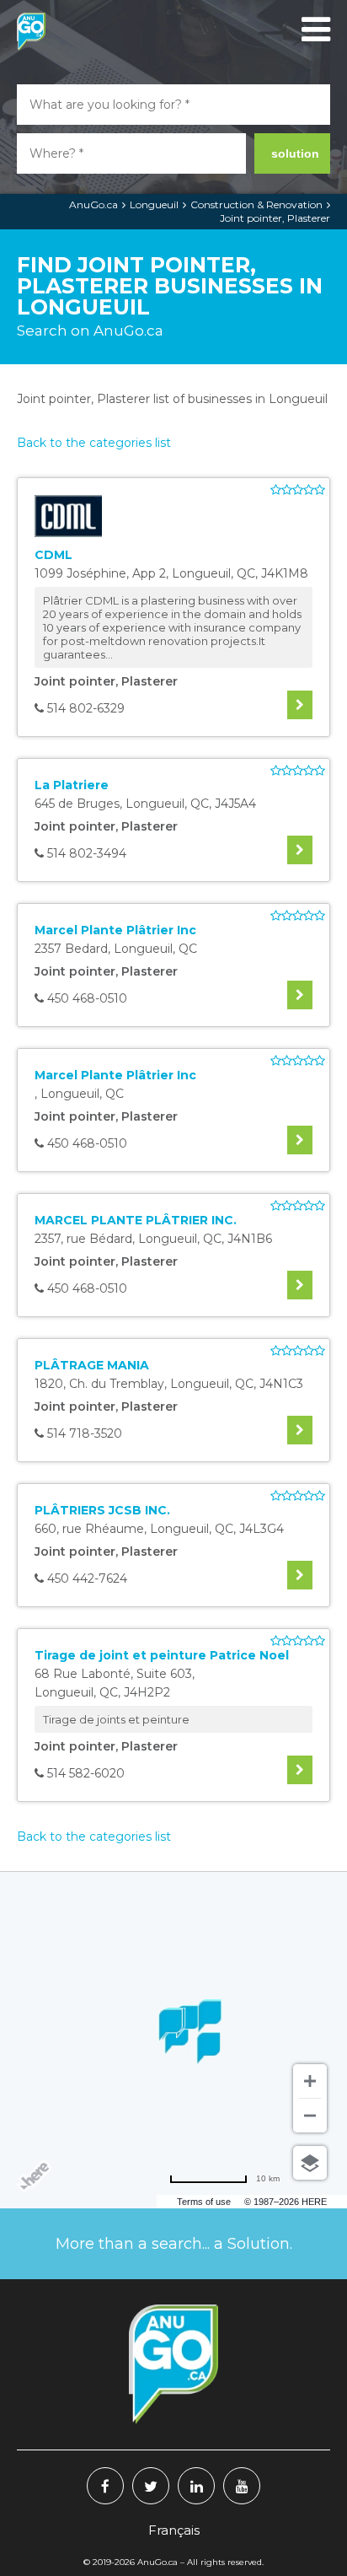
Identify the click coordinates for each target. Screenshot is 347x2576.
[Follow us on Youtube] (242, 2486)
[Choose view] (310, 2163)
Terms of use (204, 2202)
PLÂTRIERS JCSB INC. (102, 1510)
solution (295, 153)
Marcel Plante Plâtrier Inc (115, 930)
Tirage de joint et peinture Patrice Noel (162, 1655)
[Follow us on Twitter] (151, 2486)
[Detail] (300, 705)
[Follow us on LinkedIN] (196, 2486)
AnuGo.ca (93, 204)
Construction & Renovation (256, 204)
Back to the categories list (94, 443)
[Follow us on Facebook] (105, 2486)
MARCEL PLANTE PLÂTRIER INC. (136, 1220)
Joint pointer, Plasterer (275, 218)
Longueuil (154, 204)
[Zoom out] (310, 2116)
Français (174, 2530)
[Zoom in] (310, 2081)
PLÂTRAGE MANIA (92, 1365)
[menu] (313, 30)
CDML (53, 555)
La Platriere (72, 785)
